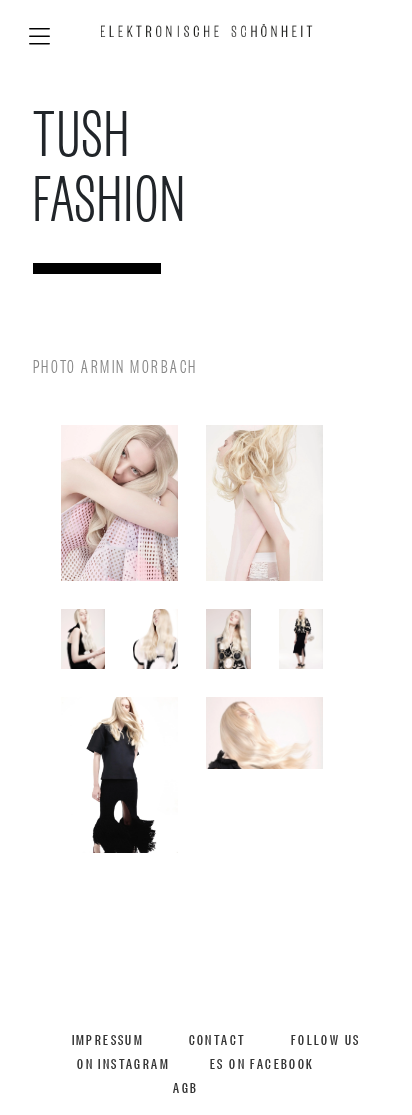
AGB (185, 1086)
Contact (218, 1038)
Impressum (108, 1038)
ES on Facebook (262, 1062)
